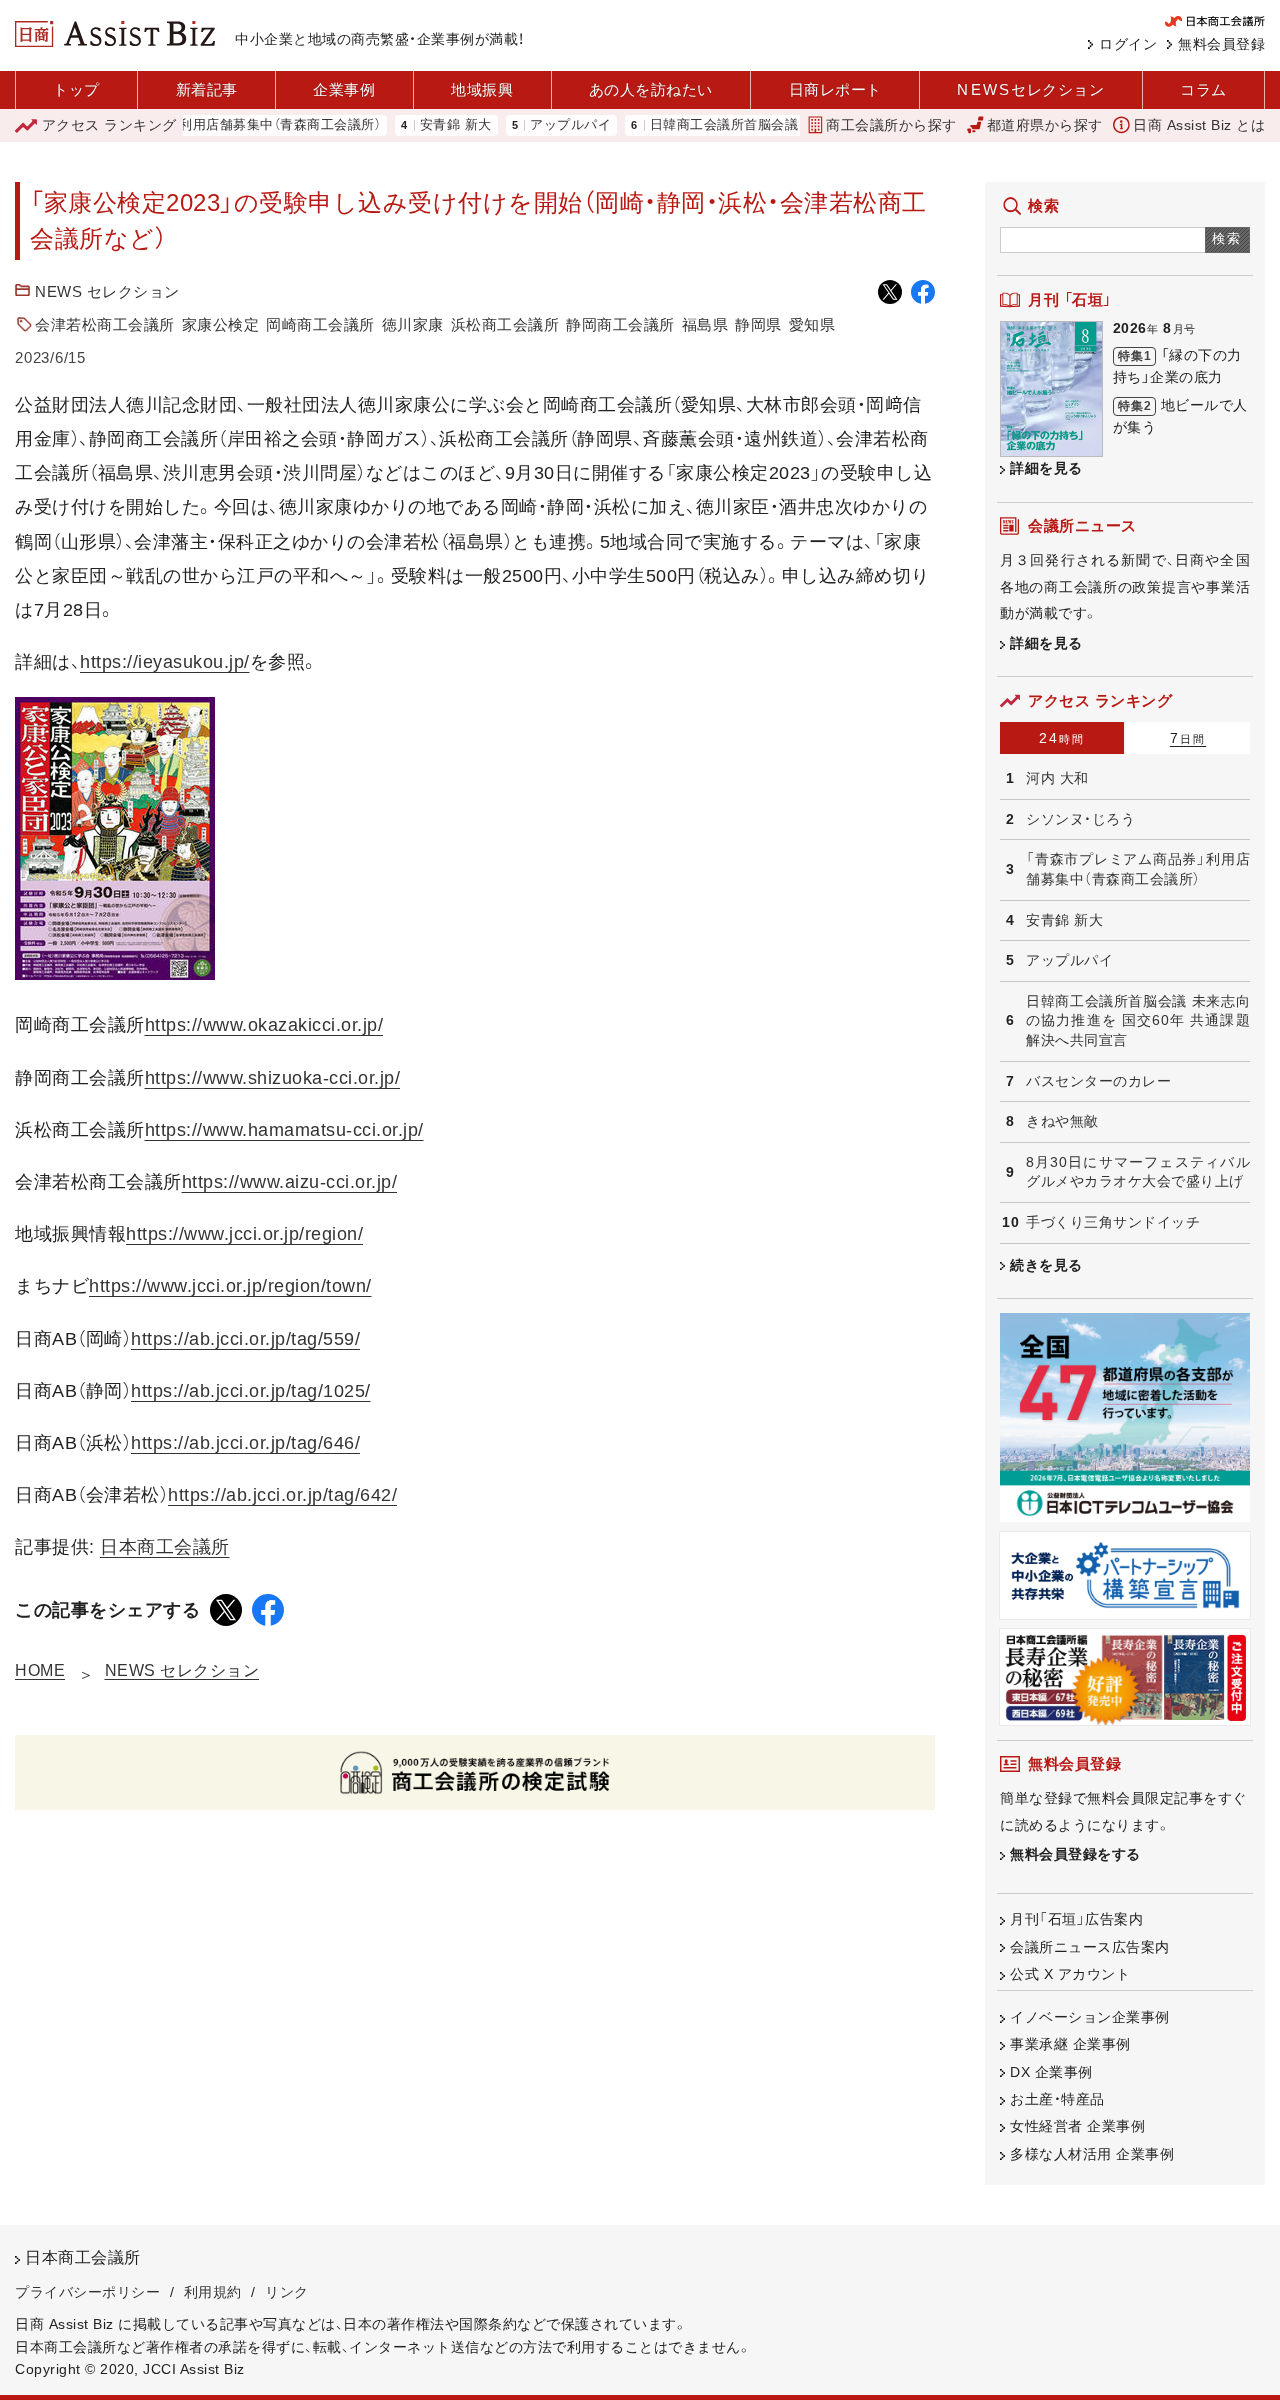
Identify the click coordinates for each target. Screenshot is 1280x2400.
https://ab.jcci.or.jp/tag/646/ (245, 1443)
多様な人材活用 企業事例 (1092, 2154)
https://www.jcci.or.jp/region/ (244, 1234)
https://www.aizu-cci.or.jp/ (290, 1182)
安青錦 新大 (414, 125)
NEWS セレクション (107, 291)
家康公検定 (221, 324)
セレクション (1030, 89)
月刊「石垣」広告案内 (1076, 1919)
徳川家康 (413, 324)
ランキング (109, 125)
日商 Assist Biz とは (1199, 125)
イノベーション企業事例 (1090, 2017)
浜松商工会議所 (505, 324)
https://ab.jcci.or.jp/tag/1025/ (251, 1391)
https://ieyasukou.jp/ (165, 662)
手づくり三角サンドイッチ (1113, 1222)
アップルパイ (528, 125)
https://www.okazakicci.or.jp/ (264, 1025)
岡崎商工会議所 (320, 324)
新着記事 (207, 89)
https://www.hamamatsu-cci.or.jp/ (284, 1130)
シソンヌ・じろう (1080, 819)
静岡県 (758, 324)
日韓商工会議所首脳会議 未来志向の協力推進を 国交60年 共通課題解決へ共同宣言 (1138, 1020)
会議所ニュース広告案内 (1090, 1947)
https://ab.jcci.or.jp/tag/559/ (245, 1339)
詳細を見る (1046, 468)
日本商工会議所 (165, 1547)
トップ (76, 89)
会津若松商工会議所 (105, 324)
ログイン (1128, 44)
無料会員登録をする (1075, 1854)
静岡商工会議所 (620, 324)
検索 (1227, 238)
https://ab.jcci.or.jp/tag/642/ (282, 1495)
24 (1062, 738)
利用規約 (213, 2292)
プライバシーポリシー (87, 2292)
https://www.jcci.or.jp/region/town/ (230, 1286)
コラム (1203, 89)
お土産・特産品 (1057, 2099)
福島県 (705, 324)
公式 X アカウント (1070, 1974)
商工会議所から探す (891, 125)
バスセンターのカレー (1098, 1081)
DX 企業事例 (1051, 2072)
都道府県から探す (1045, 125)
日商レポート (835, 89)
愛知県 (812, 324)
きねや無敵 (1062, 1121)
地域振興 (482, 89)
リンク (287, 2292)
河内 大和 (1057, 778)
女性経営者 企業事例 (1077, 2126)
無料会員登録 (1221, 44)
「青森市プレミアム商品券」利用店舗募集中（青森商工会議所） (1138, 869)
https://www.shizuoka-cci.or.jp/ (273, 1078)
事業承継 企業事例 (1070, 2044)
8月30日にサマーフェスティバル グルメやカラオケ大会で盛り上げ (1138, 1172)
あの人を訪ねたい (651, 89)
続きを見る (1046, 1265)
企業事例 (344, 89)
